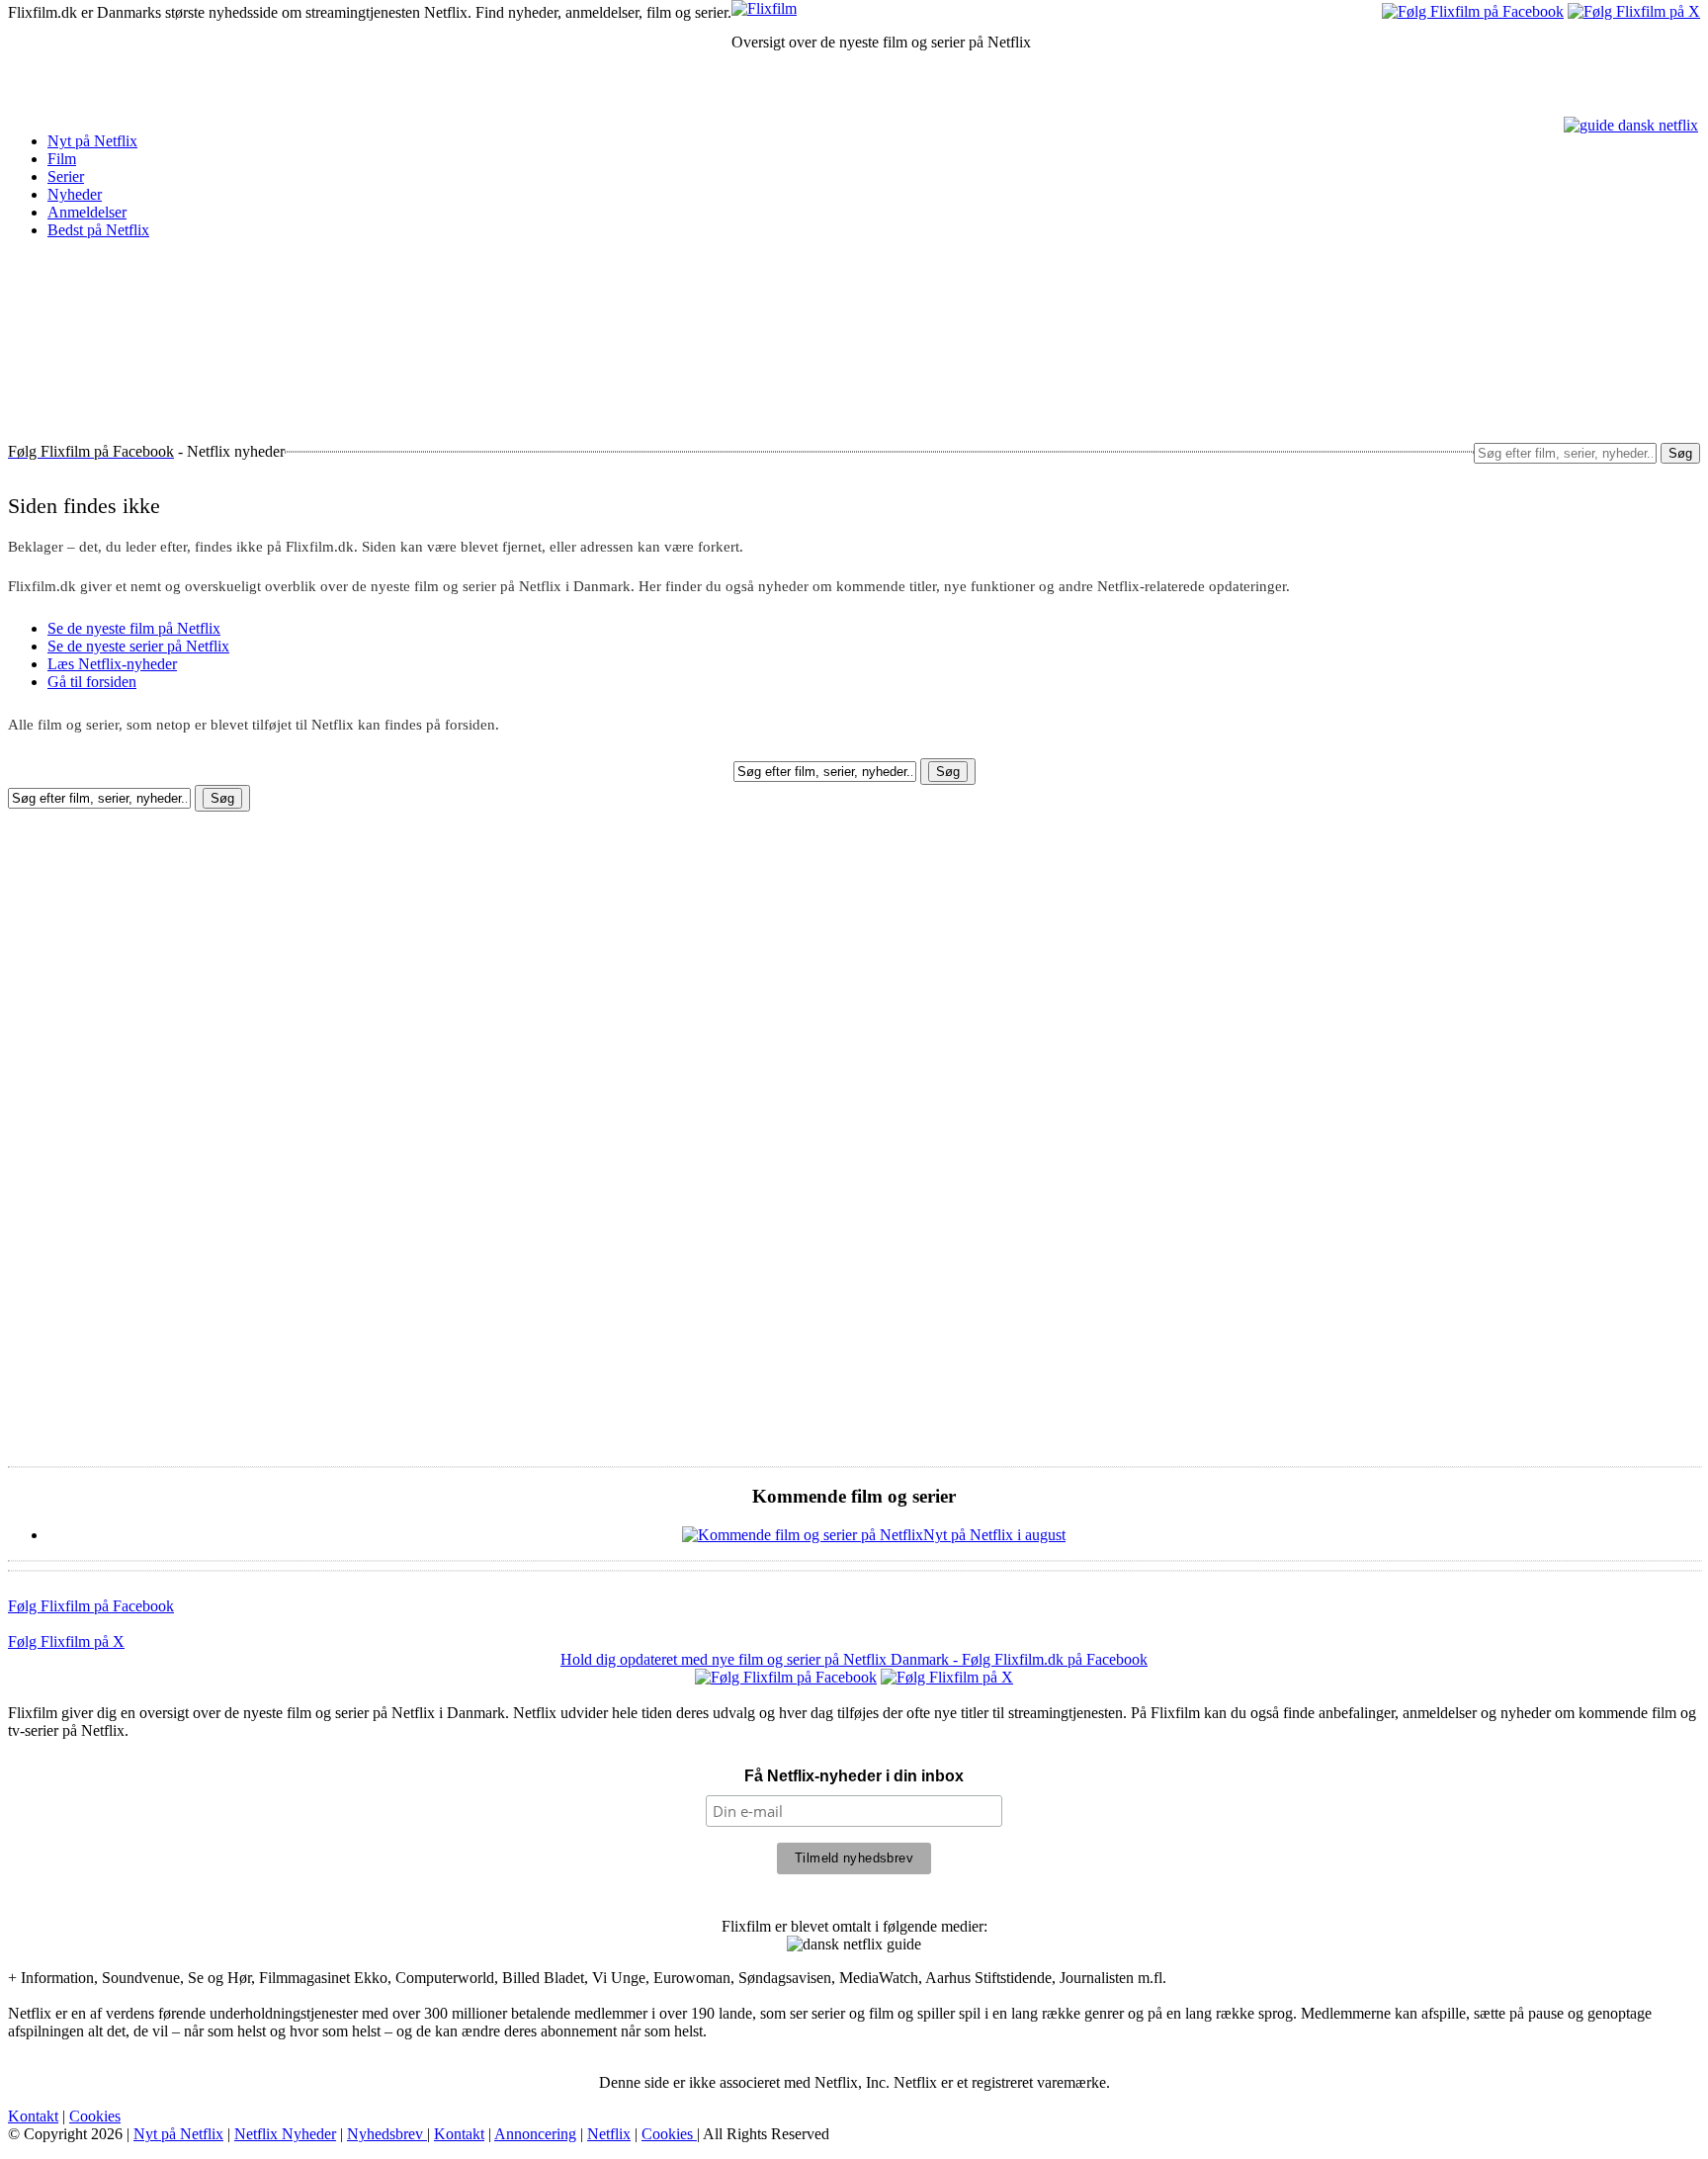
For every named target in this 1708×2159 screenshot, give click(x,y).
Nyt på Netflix (92, 141)
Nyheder (75, 194)
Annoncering (535, 2134)
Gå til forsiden (92, 682)
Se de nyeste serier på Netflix (138, 646)
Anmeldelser (87, 212)
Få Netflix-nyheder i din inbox (854, 1776)
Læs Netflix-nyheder (112, 664)
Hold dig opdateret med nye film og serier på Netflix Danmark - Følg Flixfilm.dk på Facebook (854, 1659)
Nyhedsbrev (387, 2134)
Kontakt (33, 2116)
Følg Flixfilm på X (66, 1641)
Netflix (609, 2134)
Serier (66, 176)
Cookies (95, 2116)
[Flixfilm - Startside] (764, 8)
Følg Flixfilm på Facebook (91, 1606)
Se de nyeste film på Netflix (134, 628)
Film (62, 159)
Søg (1680, 453)
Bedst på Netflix (98, 230)
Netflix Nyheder (285, 2134)
